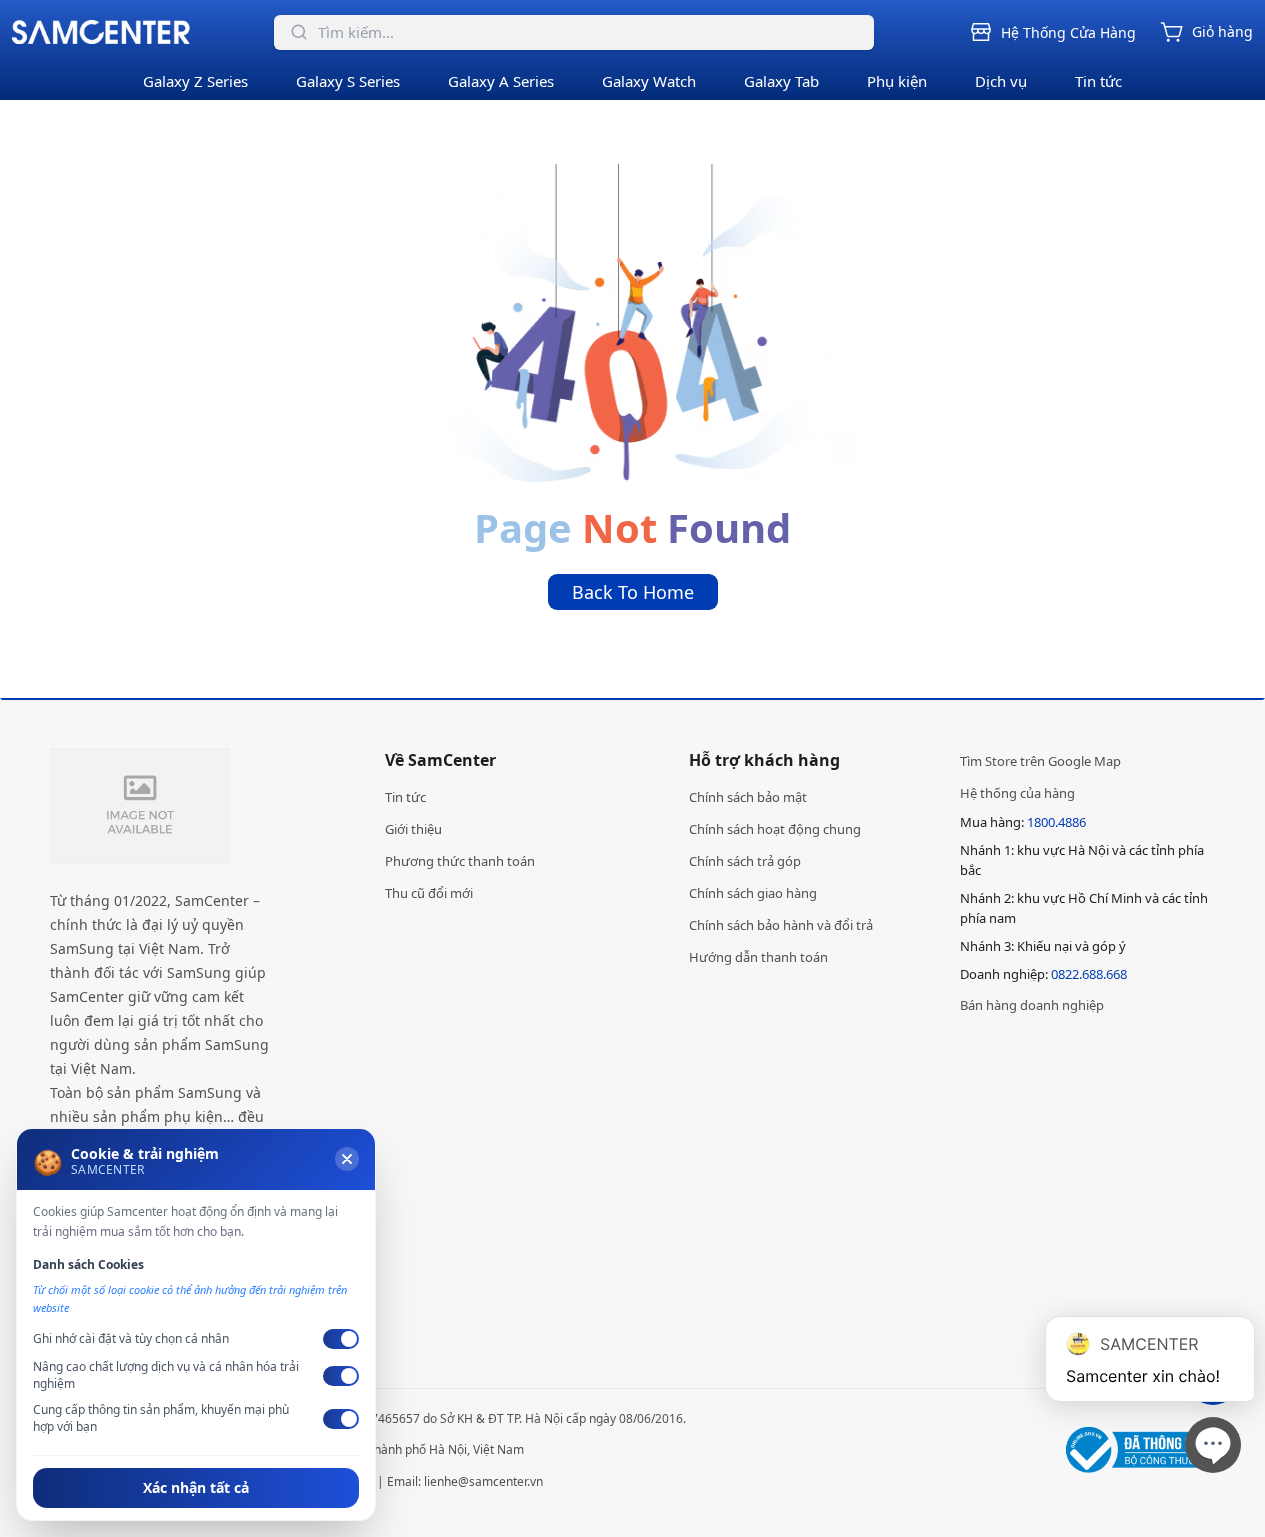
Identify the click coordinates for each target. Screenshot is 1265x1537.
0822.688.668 (1089, 974)
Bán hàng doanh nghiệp (1032, 1005)
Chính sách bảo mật (748, 797)
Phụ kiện (897, 81)
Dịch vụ (1001, 81)
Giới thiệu (413, 829)
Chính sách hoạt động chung (775, 829)
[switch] (341, 1339)
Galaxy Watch (649, 81)
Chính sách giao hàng (753, 893)
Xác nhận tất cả (196, 1487)
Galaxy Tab (781, 81)
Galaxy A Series (501, 81)
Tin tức (1098, 81)
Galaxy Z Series (195, 81)
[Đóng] (347, 1159)
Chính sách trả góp (745, 861)
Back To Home (633, 592)
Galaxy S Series (348, 81)
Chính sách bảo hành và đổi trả (781, 925)
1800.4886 (1056, 822)
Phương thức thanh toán (460, 861)
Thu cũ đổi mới (429, 893)
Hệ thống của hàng (1017, 793)
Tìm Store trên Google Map (1040, 761)
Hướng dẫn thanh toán (758, 957)
